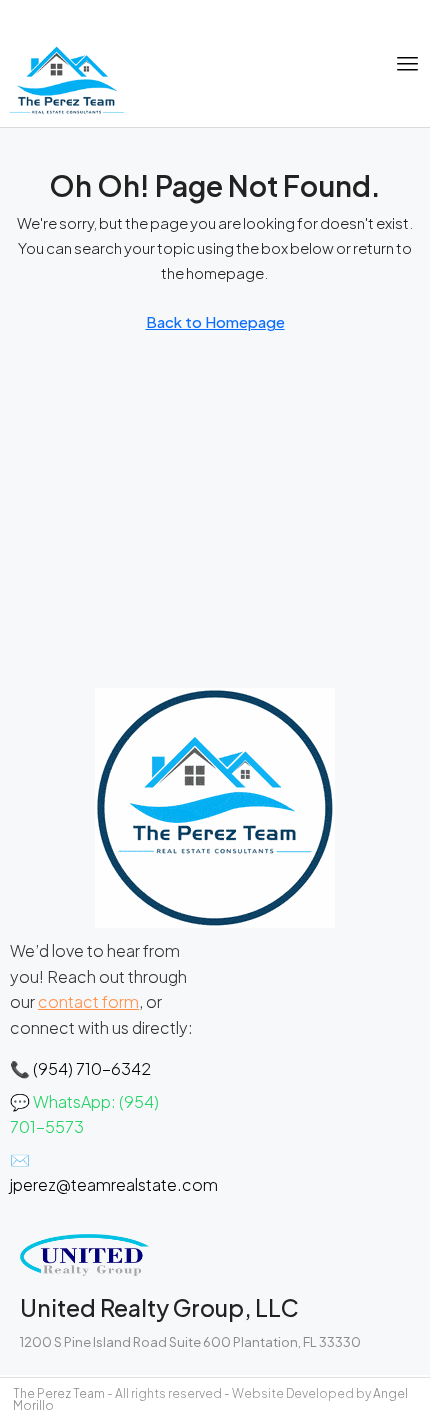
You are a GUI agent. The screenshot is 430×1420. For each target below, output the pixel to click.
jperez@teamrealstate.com (114, 1184)
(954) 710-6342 (92, 1068)
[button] (408, 64)
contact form (88, 1001)
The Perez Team (59, 1393)
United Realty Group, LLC (159, 1307)
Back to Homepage (215, 321)
